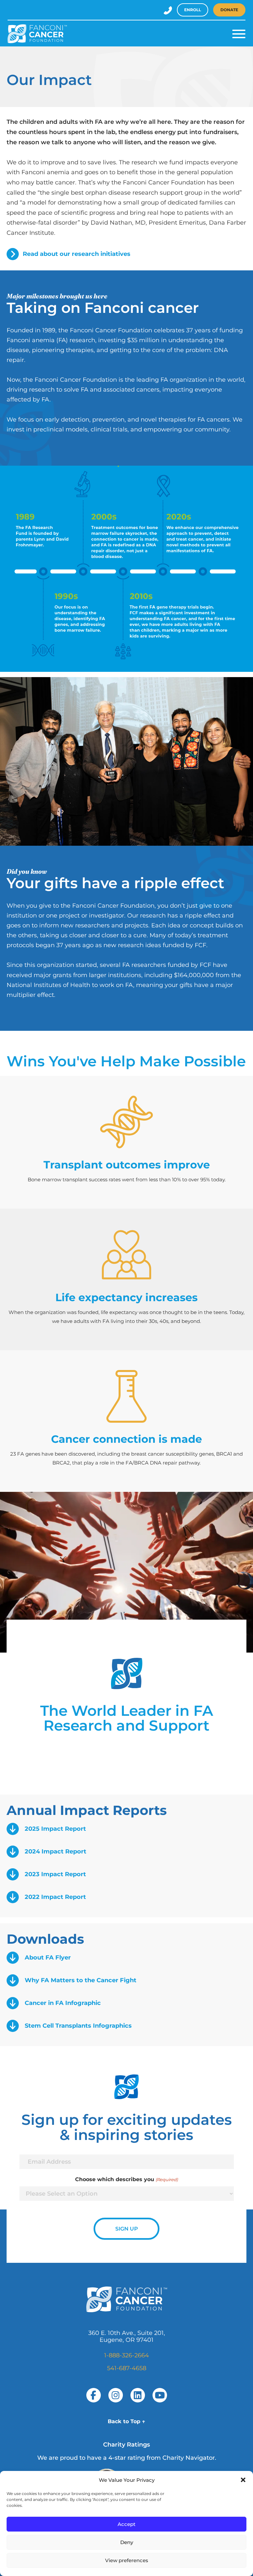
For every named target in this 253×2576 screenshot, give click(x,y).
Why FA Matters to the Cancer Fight (81, 1980)
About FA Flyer (48, 1958)
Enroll (193, 10)
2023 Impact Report (55, 1874)
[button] (243, 2480)
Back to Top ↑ (126, 2421)
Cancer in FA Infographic (63, 2003)
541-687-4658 (127, 2368)
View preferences (127, 2560)
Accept (126, 2524)
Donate (229, 10)
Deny (127, 2542)
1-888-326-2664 (126, 2355)
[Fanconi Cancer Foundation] (37, 34)
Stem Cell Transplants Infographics (78, 2026)
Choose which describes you (126, 2179)
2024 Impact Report (56, 1851)
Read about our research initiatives (77, 254)
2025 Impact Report (55, 1829)
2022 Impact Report (55, 1897)
